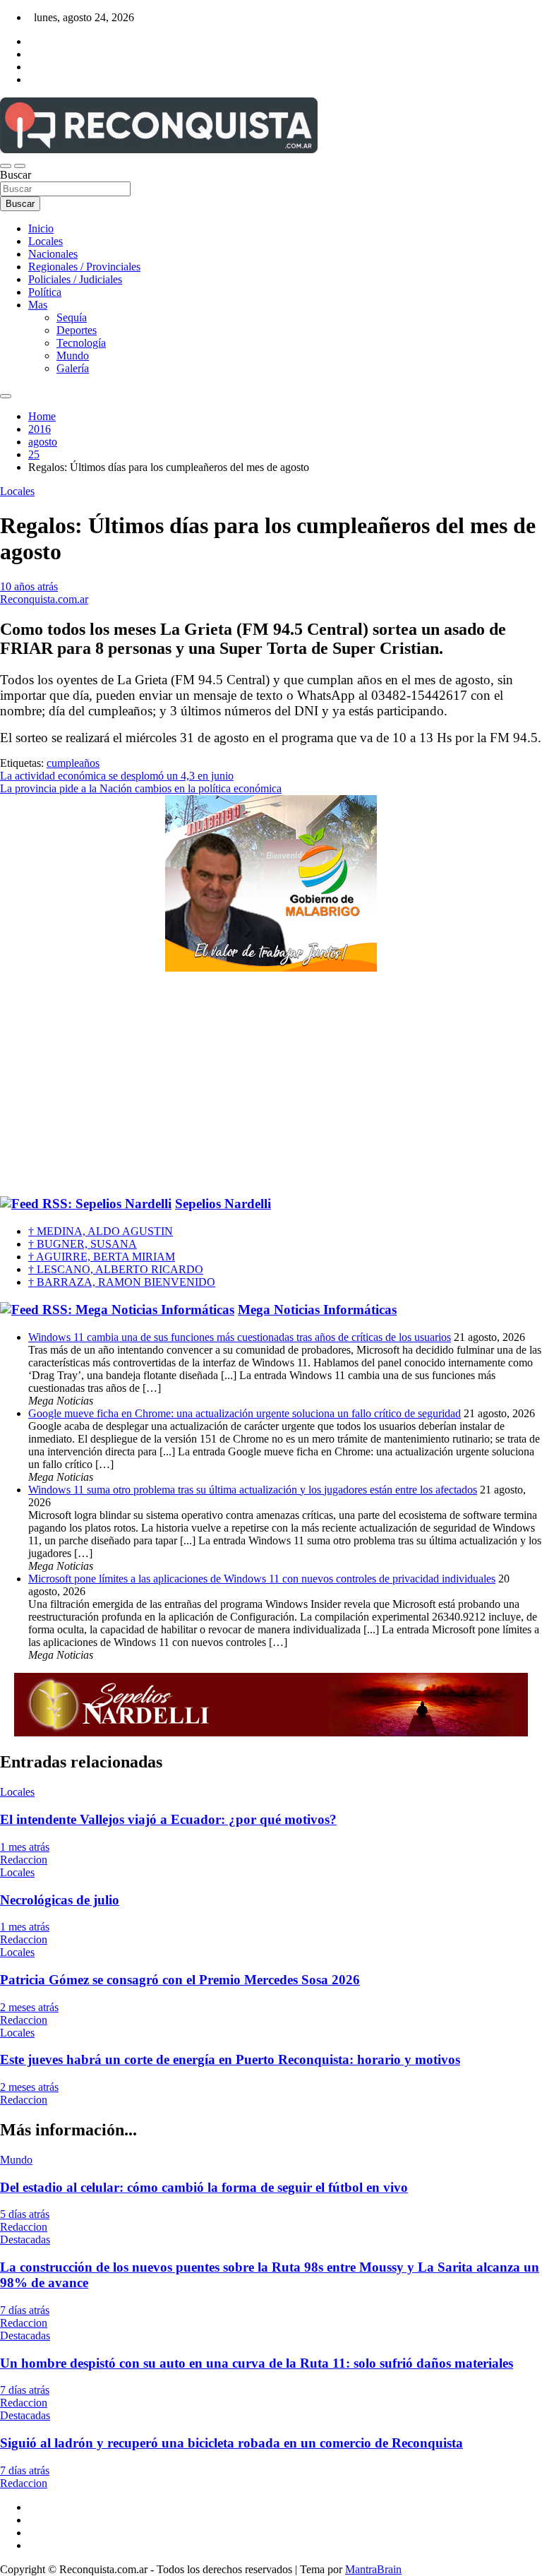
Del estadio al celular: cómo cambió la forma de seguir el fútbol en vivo (204, 2187)
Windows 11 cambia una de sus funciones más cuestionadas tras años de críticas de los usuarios (240, 1337)
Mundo (73, 356)
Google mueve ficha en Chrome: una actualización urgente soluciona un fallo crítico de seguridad (245, 1413)
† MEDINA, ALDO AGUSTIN (101, 1231)
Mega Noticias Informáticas (317, 1310)
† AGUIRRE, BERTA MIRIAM (102, 1257)
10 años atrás (29, 586)
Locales (46, 241)
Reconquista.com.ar (44, 599)
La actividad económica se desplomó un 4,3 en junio (117, 776)
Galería (73, 368)
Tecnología (81, 343)
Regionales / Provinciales (84, 267)
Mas (38, 305)
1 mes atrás (25, 1847)
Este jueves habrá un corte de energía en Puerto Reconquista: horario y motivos (230, 2059)
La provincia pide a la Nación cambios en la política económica (141, 788)
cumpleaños (73, 763)
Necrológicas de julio (60, 1900)
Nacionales (53, 254)
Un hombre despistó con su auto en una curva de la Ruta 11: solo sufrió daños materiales (257, 2363)
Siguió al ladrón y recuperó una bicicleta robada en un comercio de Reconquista (231, 2443)
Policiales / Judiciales (75, 279)
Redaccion (24, 1860)
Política (45, 292)
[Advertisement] (271, 1085)
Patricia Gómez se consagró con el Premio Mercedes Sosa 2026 (180, 1980)
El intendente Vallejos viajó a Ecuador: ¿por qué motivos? (168, 1819)
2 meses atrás (29, 2007)
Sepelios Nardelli (223, 1204)
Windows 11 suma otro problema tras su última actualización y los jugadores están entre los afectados (253, 1490)
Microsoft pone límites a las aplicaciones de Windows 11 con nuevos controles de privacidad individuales (262, 1579)
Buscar (16, 175)
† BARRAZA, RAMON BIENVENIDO (122, 1282)
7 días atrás (25, 2310)
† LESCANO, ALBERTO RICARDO (116, 1269)
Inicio (41, 228)
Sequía (72, 317)
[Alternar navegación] (6, 166)
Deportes (77, 330)
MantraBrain (373, 2569)
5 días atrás (25, 2214)
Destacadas (25, 2240)
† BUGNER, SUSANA (83, 1244)
